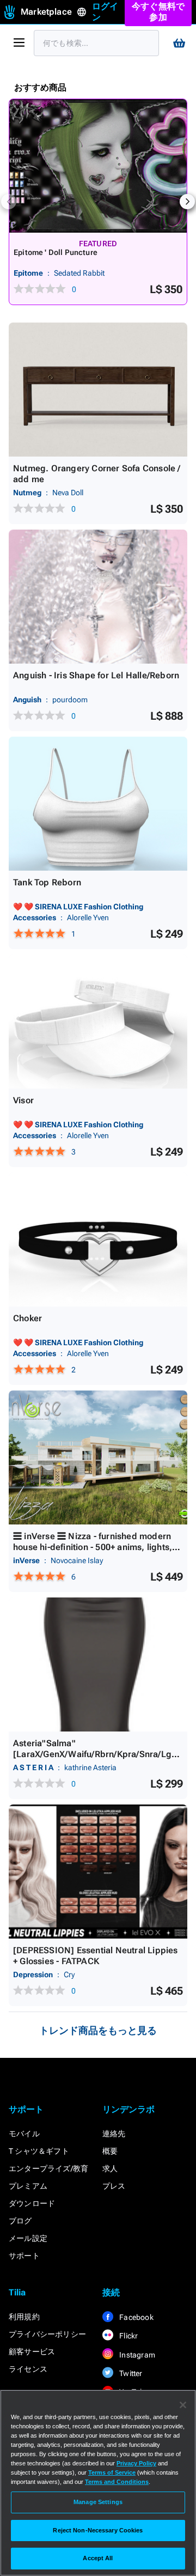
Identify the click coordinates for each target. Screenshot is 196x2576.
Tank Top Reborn (47, 882)
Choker (27, 1318)
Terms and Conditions (117, 2482)
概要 (110, 2151)
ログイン (105, 12)
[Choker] (98, 1240)
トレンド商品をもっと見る (98, 2030)
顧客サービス (32, 2352)
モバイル (24, 2134)
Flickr (128, 2336)
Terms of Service (112, 2472)
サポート (24, 2256)
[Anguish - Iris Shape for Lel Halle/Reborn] (98, 597)
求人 (110, 2168)
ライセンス (28, 2369)
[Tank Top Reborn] (98, 804)
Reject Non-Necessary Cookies (98, 2530)
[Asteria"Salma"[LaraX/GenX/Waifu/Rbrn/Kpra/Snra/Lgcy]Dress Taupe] (98, 1664)
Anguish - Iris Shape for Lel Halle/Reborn (96, 675)
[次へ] (187, 202)
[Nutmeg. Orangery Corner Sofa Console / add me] (98, 390)
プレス (114, 2186)
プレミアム (28, 2186)
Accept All (98, 2558)
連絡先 (114, 2134)
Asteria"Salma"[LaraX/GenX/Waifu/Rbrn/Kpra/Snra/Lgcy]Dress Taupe (97, 1754)
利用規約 (24, 2317)
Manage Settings (98, 2502)
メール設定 (28, 2238)
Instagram (136, 2355)
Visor (23, 1100)
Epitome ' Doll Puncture (56, 252)
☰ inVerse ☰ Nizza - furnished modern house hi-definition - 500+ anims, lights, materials (93, 1547)
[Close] (183, 2405)
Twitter (130, 2373)
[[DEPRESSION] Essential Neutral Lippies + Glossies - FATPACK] (98, 1872)
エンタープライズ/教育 (48, 2168)
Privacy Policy (136, 2463)
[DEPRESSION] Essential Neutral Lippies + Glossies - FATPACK (96, 1956)
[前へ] (9, 202)
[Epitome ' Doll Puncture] (98, 166)
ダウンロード (32, 2203)
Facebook (136, 2317)
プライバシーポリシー (47, 2334)
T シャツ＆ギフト (39, 2151)
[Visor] (98, 1022)
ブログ (20, 2221)
